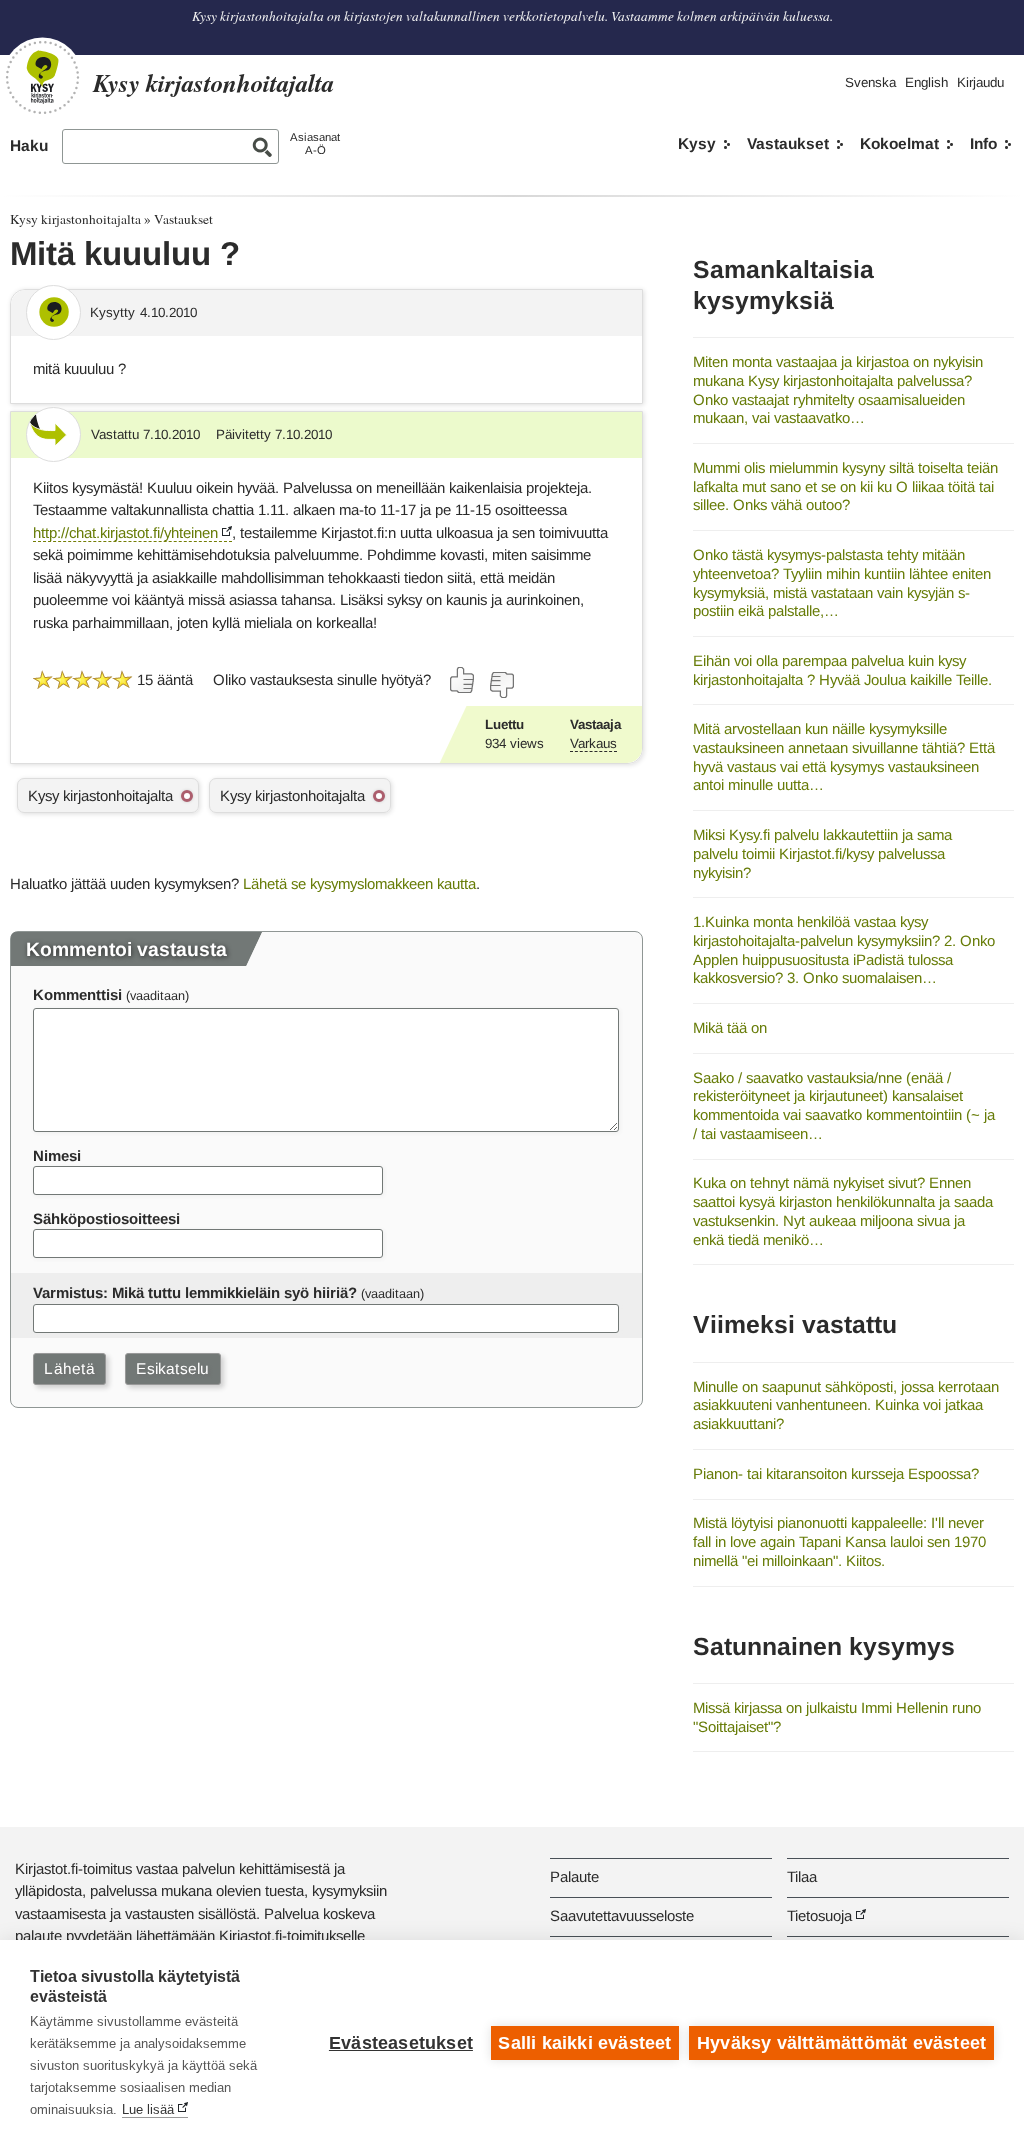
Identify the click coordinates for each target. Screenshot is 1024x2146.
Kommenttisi (77, 994)
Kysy (697, 143)
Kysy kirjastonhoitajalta (75, 219)
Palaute (574, 1876)
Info (983, 143)
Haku (29, 145)
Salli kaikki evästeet (584, 2043)
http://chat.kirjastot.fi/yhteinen (125, 532)
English (926, 82)
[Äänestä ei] (501, 685)
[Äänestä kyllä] (463, 680)
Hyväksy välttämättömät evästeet (841, 2043)
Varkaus (593, 743)
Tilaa (802, 1876)
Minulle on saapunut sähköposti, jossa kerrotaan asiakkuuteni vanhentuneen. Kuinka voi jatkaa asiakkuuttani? (846, 1405)
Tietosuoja (819, 1915)
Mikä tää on (730, 1027)
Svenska (870, 82)
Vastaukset (788, 143)
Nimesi (57, 1155)
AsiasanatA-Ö (315, 143)
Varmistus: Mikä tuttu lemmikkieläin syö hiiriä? (195, 1292)
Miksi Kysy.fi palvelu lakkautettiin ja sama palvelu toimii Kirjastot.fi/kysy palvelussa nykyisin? (822, 853)
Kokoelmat (899, 143)
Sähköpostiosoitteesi (106, 1218)
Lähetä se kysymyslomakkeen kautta (359, 883)
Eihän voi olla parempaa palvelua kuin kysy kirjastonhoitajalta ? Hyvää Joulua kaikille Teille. (842, 670)
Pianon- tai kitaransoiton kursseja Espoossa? (836, 1473)
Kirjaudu (980, 82)
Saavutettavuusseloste (622, 1915)
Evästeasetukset (401, 2043)
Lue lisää (148, 2109)
